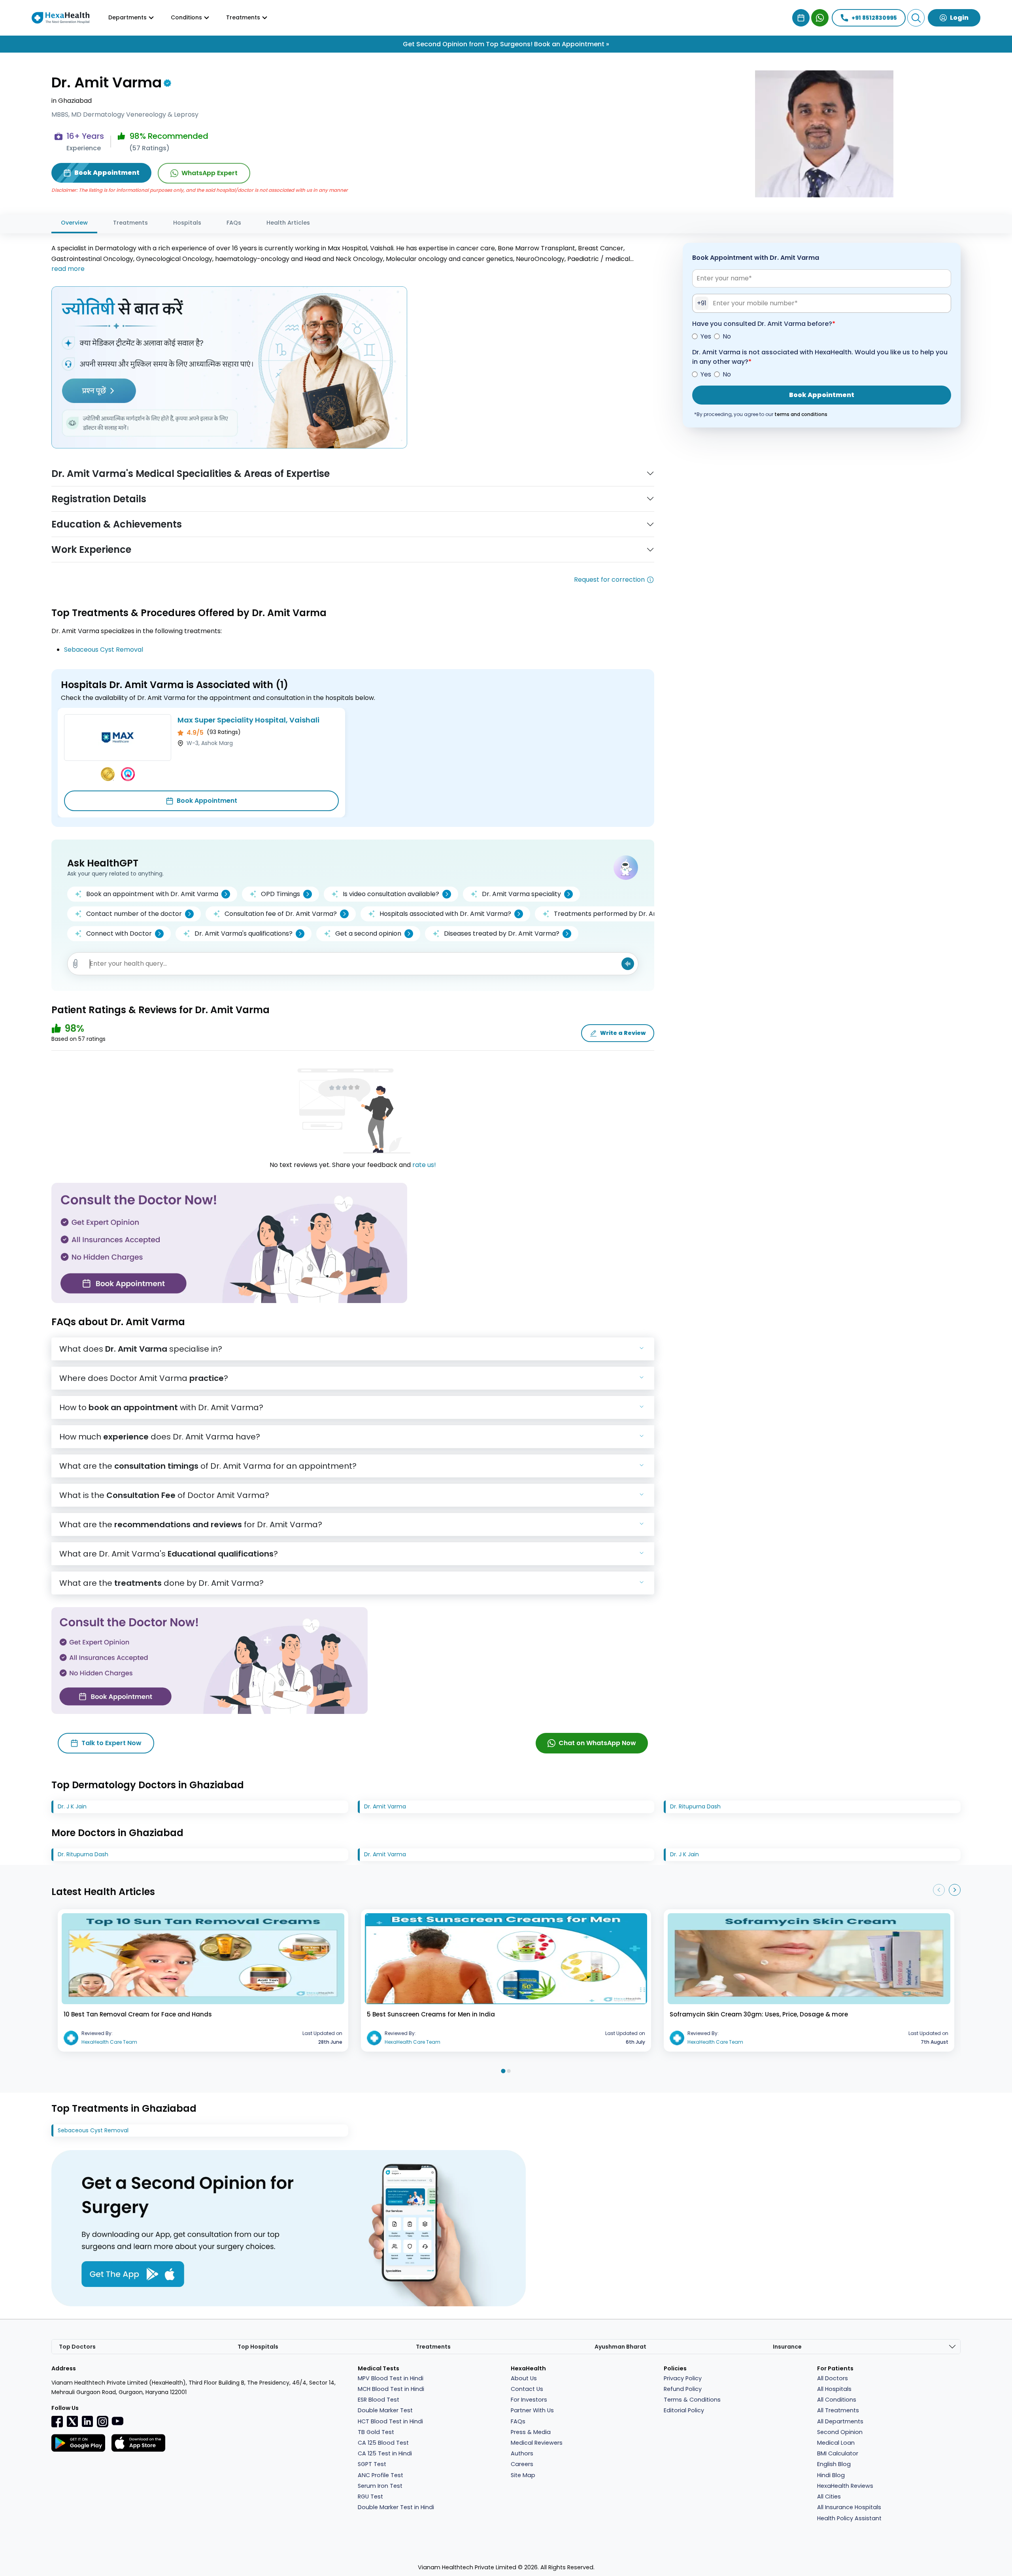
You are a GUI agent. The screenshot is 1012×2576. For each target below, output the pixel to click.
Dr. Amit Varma (385, 1806)
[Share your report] (76, 964)
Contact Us (527, 2389)
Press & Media (531, 2432)
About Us (524, 2378)
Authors (522, 2453)
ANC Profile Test (380, 2475)
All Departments (840, 2421)
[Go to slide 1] (503, 2071)
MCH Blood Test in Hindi (391, 2389)
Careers (522, 2464)
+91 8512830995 (874, 18)
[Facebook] (57, 2421)
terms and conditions (801, 414)
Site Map (523, 2475)
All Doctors (833, 2378)
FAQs (234, 223)
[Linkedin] (87, 2421)
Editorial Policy (684, 2410)
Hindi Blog (831, 2475)
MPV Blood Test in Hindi (391, 2378)
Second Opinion (840, 2432)
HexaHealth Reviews (845, 2486)
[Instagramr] (102, 2421)
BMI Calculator (838, 2453)
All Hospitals (834, 2389)
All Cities (829, 2497)
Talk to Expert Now (111, 1743)
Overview (74, 223)
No (727, 336)
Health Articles (288, 223)
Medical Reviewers (537, 2443)
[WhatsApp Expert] (820, 18)
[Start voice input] (628, 964)
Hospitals (187, 223)
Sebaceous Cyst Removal (104, 650)
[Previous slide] (939, 1890)
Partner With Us (532, 2410)
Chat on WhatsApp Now (597, 1743)
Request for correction (609, 580)
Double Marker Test (385, 2410)
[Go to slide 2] (509, 2071)
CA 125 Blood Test (383, 2443)
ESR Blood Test (379, 2400)
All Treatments (838, 2410)
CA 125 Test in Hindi (385, 2453)
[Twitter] (72, 2421)
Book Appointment (207, 801)
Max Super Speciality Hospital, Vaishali (248, 720)
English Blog (834, 2464)
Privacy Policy (683, 2378)
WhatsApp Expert (210, 173)
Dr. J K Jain (72, 1806)
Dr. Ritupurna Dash (695, 1806)
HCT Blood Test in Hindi (390, 2421)
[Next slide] (955, 1890)
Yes (706, 336)
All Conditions (837, 2400)
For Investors (529, 2400)
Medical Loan (836, 2443)
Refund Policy (683, 2389)
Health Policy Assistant (849, 2518)
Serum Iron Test (380, 2486)
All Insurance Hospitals (849, 2507)
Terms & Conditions (692, 2400)
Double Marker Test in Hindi (396, 2507)
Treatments (130, 223)
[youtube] (117, 2421)
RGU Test (370, 2497)
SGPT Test (372, 2464)
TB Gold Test (376, 2432)
